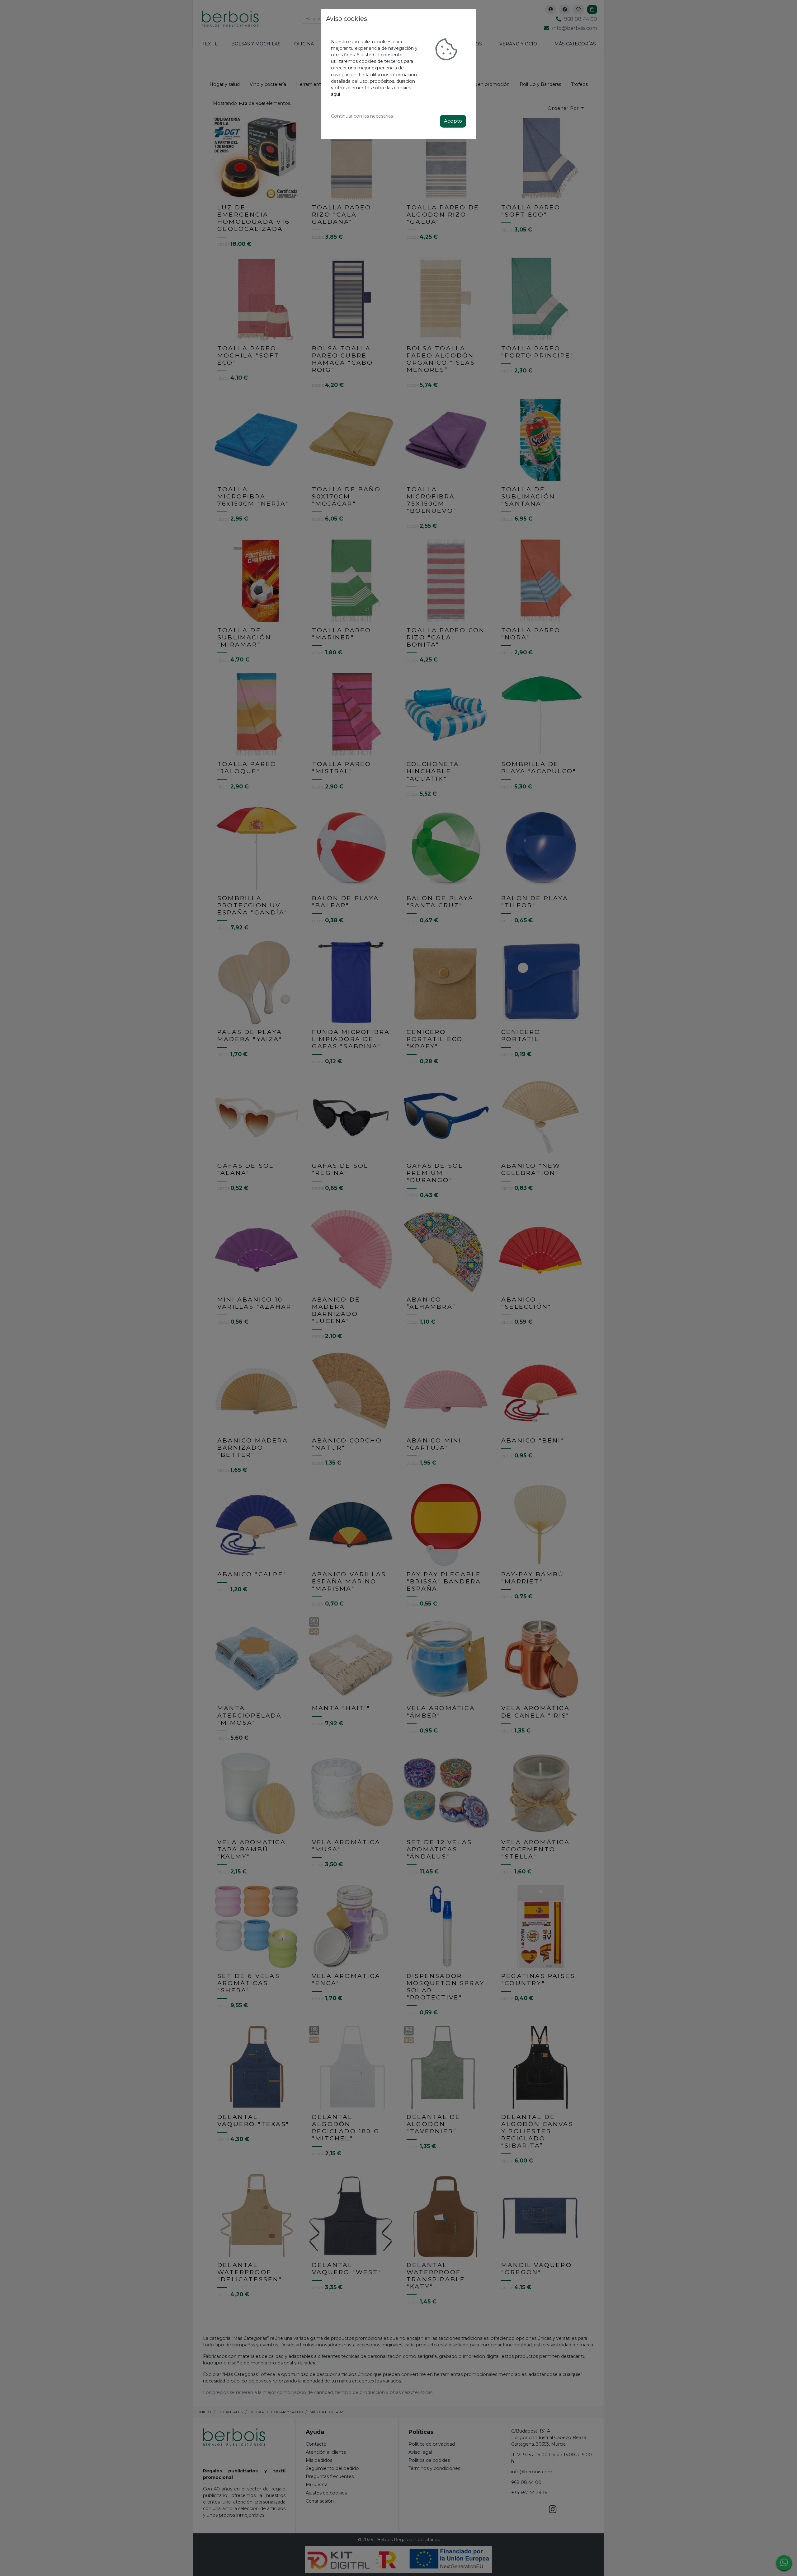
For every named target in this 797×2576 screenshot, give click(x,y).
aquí (335, 94)
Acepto (453, 121)
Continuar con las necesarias (362, 116)
